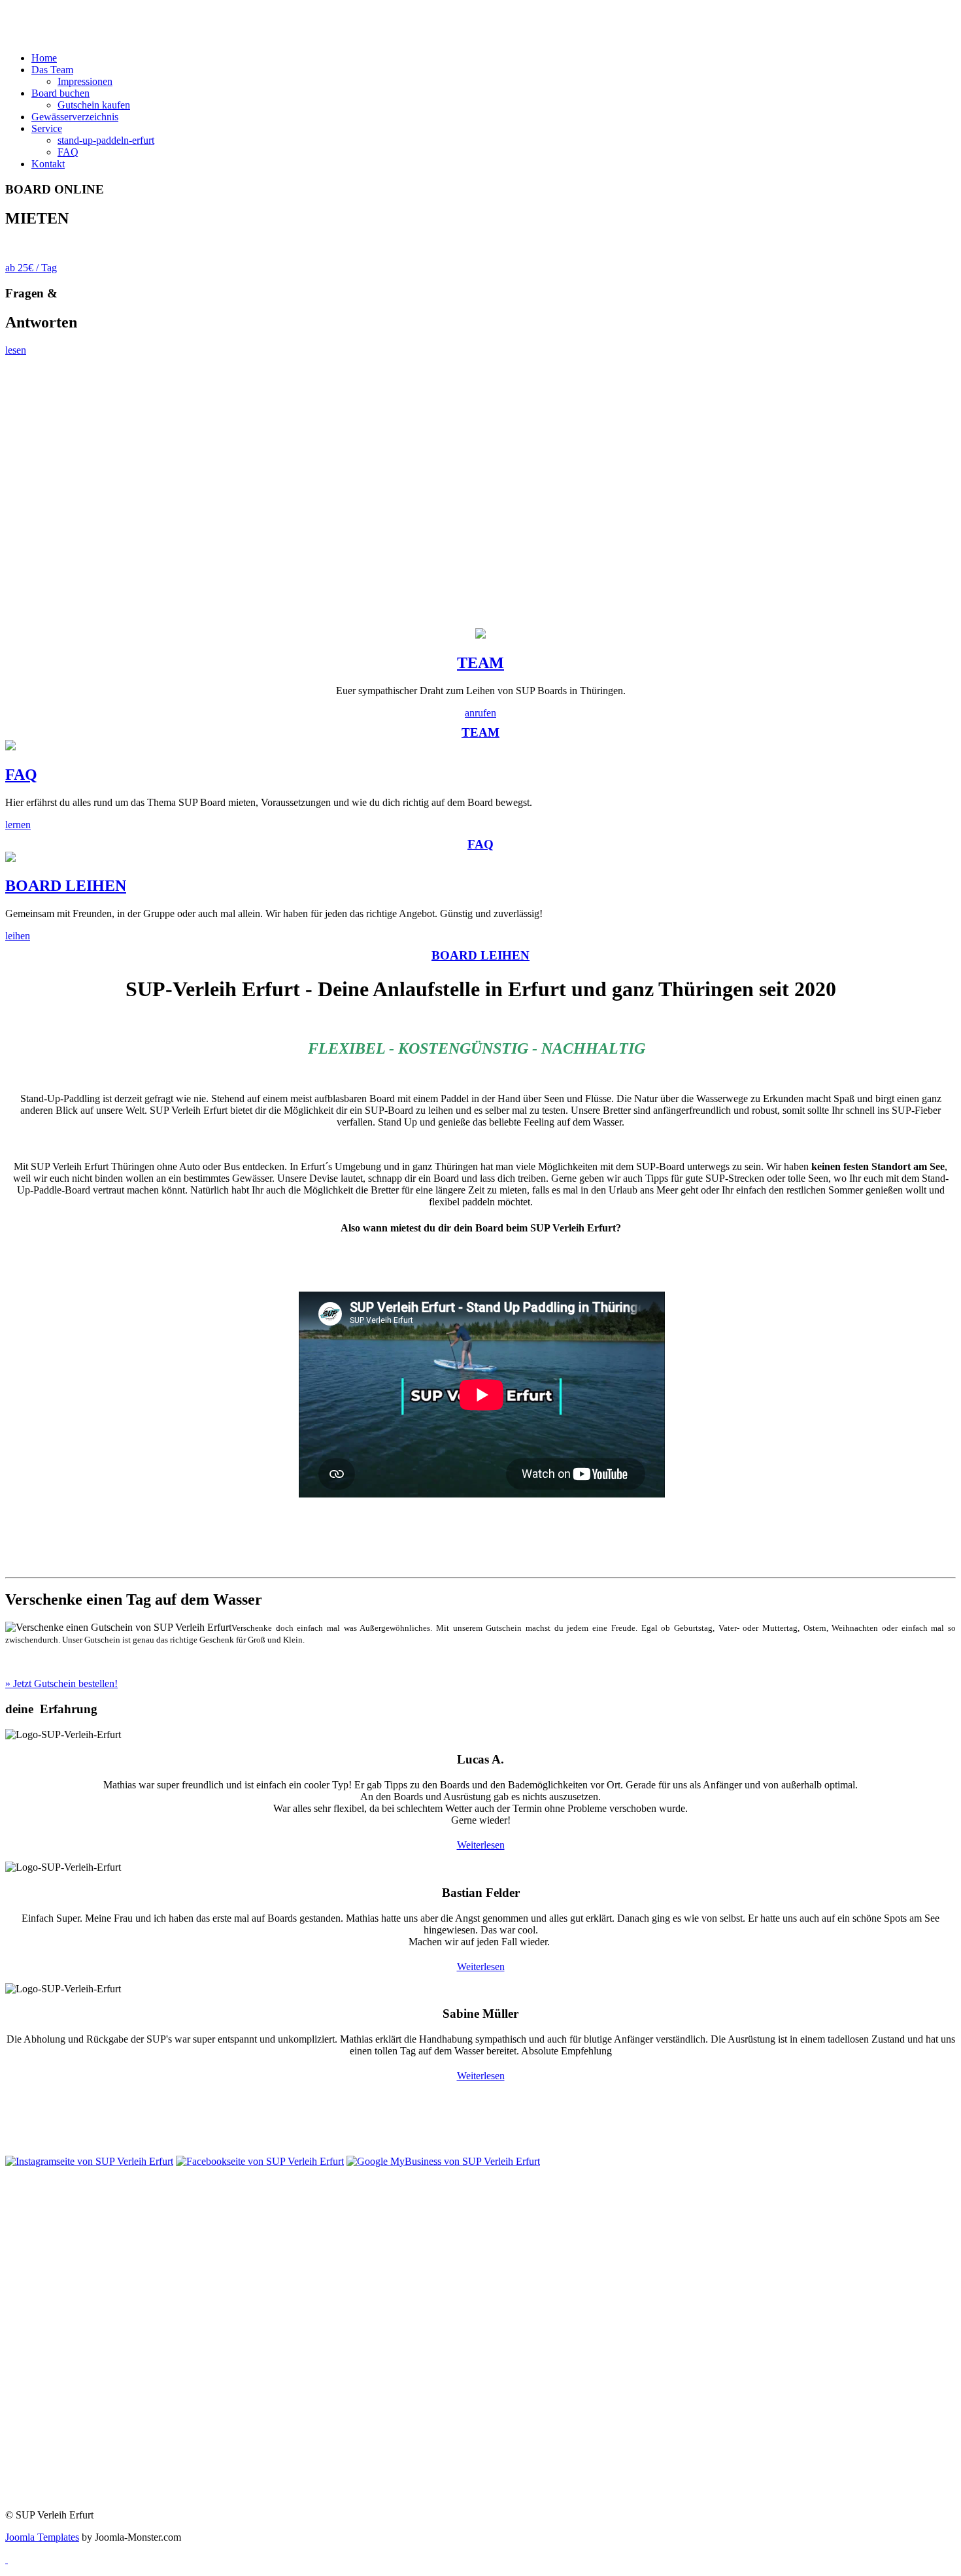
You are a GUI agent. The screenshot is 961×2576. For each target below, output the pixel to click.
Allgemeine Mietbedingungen (67, 2448)
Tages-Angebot (37, 2212)
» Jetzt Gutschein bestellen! (61, 1683)
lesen (16, 350)
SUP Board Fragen (44, 2308)
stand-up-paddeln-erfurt (106, 140)
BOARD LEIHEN (66, 886)
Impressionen (85, 81)
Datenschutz (31, 2470)
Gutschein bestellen (66, 2139)
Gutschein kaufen (94, 105)
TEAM (480, 663)
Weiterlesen (481, 1845)
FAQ (68, 152)
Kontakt (22, 2426)
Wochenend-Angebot (49, 2234)
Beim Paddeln (34, 2353)
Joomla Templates (42, 2537)
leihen (18, 936)
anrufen (480, 713)
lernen (18, 825)
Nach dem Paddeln (44, 2375)
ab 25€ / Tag (31, 268)
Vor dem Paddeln (41, 2331)
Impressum (28, 2493)
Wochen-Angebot (42, 2257)
